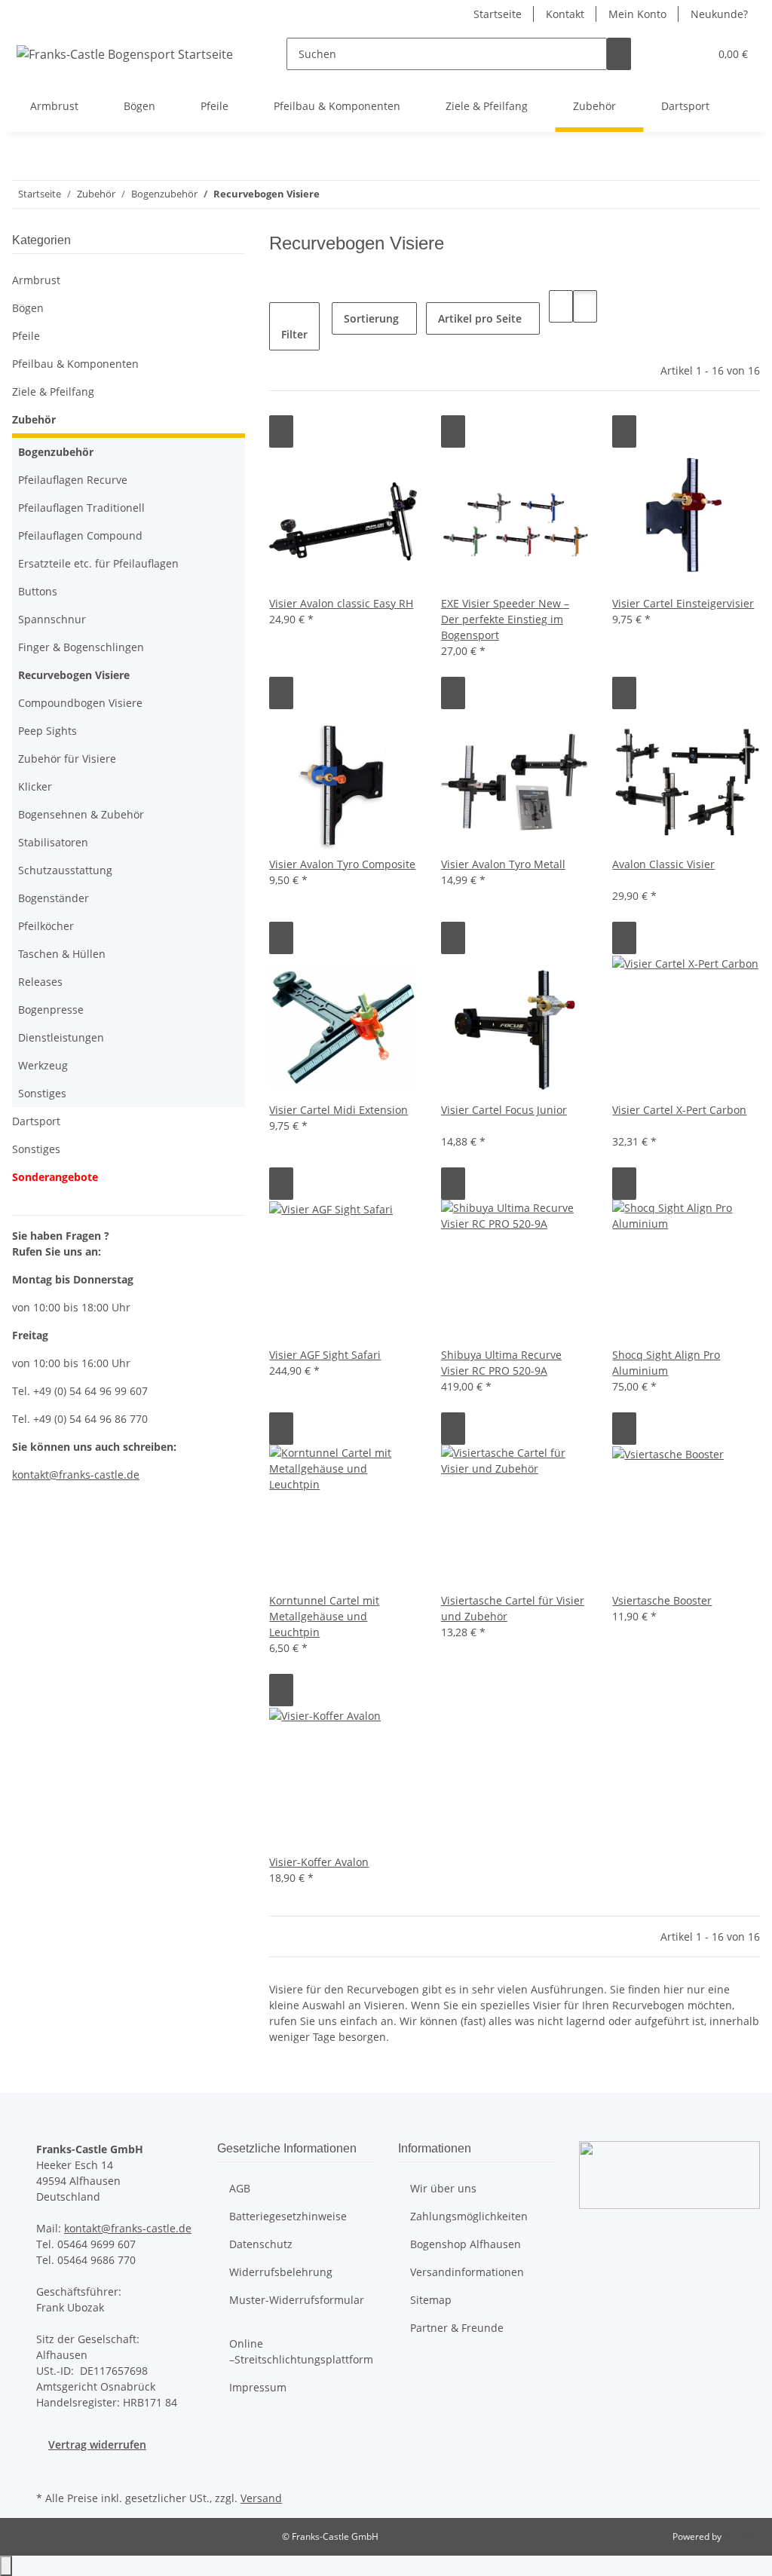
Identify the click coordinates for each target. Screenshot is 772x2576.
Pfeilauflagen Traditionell (81, 508)
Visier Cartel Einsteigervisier (683, 603)
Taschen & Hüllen (62, 954)
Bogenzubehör (56, 452)
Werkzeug (43, 1065)
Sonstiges (42, 1093)
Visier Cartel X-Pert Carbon (679, 1110)
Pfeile (26, 336)
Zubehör (34, 419)
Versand (261, 2498)
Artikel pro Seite (480, 318)
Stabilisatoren (53, 842)
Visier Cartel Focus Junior (504, 1110)
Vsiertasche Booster (662, 1600)
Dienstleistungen (61, 1037)
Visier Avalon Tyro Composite (342, 864)
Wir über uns (443, 2188)
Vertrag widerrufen (97, 2444)
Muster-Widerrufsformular (297, 2300)
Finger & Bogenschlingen (81, 647)
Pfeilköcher (46, 926)
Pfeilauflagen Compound (80, 535)
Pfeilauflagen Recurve (73, 480)
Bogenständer (54, 898)
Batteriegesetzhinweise (288, 2216)
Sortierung (371, 318)
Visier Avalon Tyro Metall (503, 864)
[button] (667, 54)
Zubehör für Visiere (67, 759)
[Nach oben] (6, 2566)
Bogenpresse (51, 1010)
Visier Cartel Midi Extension (339, 1110)
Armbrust (36, 280)
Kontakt (565, 14)
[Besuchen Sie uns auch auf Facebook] (48, 2470)
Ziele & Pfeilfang (53, 392)
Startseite (498, 14)
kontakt (31, 1475)
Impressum (258, 2387)
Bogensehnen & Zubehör (81, 814)
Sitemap (431, 2300)
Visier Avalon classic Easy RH (341, 603)
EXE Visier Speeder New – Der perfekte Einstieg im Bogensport (505, 619)
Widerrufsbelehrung (281, 2272)
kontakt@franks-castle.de (128, 2228)
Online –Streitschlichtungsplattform (301, 2351)
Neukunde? (719, 14)
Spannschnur (52, 619)
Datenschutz (261, 2244)
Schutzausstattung (65, 870)
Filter (294, 334)
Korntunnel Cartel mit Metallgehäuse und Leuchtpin (324, 1616)
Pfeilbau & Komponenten (75, 364)
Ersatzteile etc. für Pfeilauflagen (98, 563)
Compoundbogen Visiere (80, 703)
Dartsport (36, 1121)
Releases (40, 982)
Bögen (28, 308)
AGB (240, 2188)
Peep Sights (47, 731)
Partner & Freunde (457, 2328)
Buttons (38, 591)
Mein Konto (637, 14)
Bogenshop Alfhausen (466, 2244)
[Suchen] (619, 54)
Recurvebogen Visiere (74, 675)
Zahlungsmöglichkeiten (469, 2216)
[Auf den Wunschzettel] (281, 431)
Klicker (35, 786)
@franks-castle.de (94, 1475)
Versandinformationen (467, 2272)
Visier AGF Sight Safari (325, 1355)
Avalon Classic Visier (663, 864)
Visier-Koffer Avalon (319, 1862)
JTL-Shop (742, 2536)
